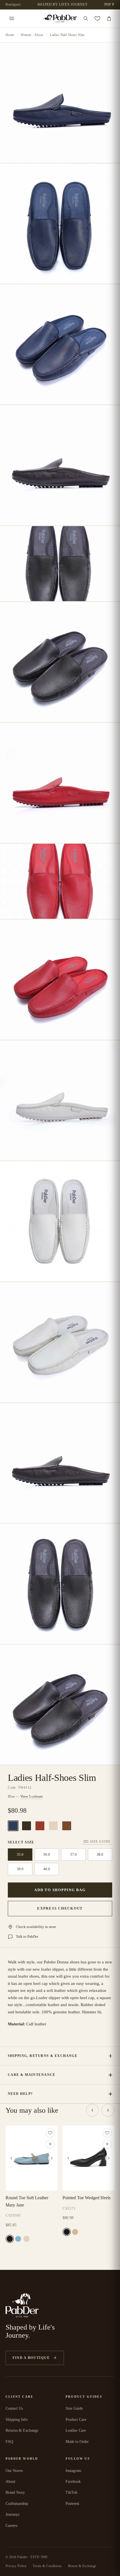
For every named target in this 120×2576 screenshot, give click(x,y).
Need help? (20, 2094)
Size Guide (74, 2408)
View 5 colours (32, 1796)
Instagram (73, 2471)
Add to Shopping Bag (60, 1890)
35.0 (20, 1854)
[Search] (86, 18)
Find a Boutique (31, 2358)
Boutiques (13, 4)
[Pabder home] (60, 19)
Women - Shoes (32, 35)
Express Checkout (60, 1908)
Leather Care (76, 2430)
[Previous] (92, 2110)
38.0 (100, 1854)
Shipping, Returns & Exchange (43, 2056)
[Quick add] (50, 2144)
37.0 (73, 1854)
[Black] (27, 1826)
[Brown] (67, 1826)
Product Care (76, 2420)
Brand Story (15, 2492)
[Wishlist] (97, 18)
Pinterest (72, 2504)
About (10, 2482)
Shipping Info (17, 2420)
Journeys (12, 2514)
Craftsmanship (17, 2504)
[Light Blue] (18, 2239)
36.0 (47, 1854)
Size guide (100, 1841)
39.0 (20, 1869)
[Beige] (53, 1826)
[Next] (108, 2110)
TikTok (71, 2492)
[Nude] (75, 2232)
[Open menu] (12, 18)
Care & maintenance (32, 2075)
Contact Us (14, 2408)
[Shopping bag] (109, 18)
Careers (11, 2526)
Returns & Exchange (22, 2430)
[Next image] (52, 2158)
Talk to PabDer (27, 1936)
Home (10, 35)
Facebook (73, 2482)
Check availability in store (36, 1927)
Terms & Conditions (47, 2566)
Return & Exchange (82, 2566)
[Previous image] (11, 2158)
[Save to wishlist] (50, 2133)
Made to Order (77, 2442)
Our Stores (14, 2471)
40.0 (47, 1869)
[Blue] (13, 1826)
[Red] (40, 1826)
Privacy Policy (16, 2566)
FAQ (9, 2442)
